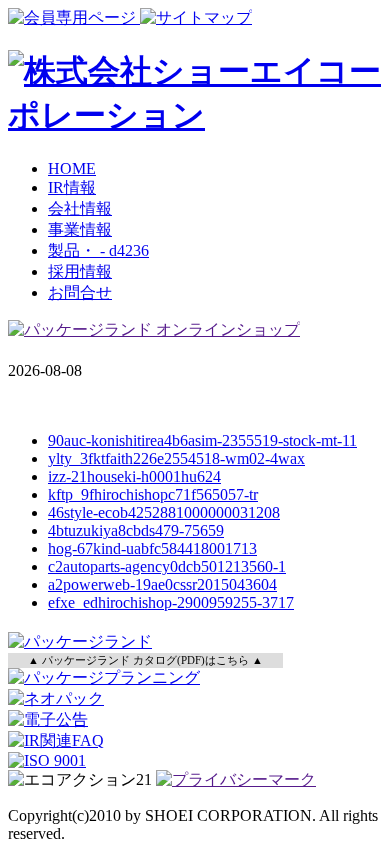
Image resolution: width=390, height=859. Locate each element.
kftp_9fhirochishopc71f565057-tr (153, 494)
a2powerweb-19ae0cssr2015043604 (162, 584)
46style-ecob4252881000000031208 (164, 512)
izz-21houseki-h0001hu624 (134, 476)
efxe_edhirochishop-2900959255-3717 (171, 602)
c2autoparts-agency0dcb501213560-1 (167, 566)
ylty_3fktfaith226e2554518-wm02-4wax (176, 458)
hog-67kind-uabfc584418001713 (152, 548)
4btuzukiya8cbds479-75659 (136, 530)
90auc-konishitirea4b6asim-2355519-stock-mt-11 (202, 440)
